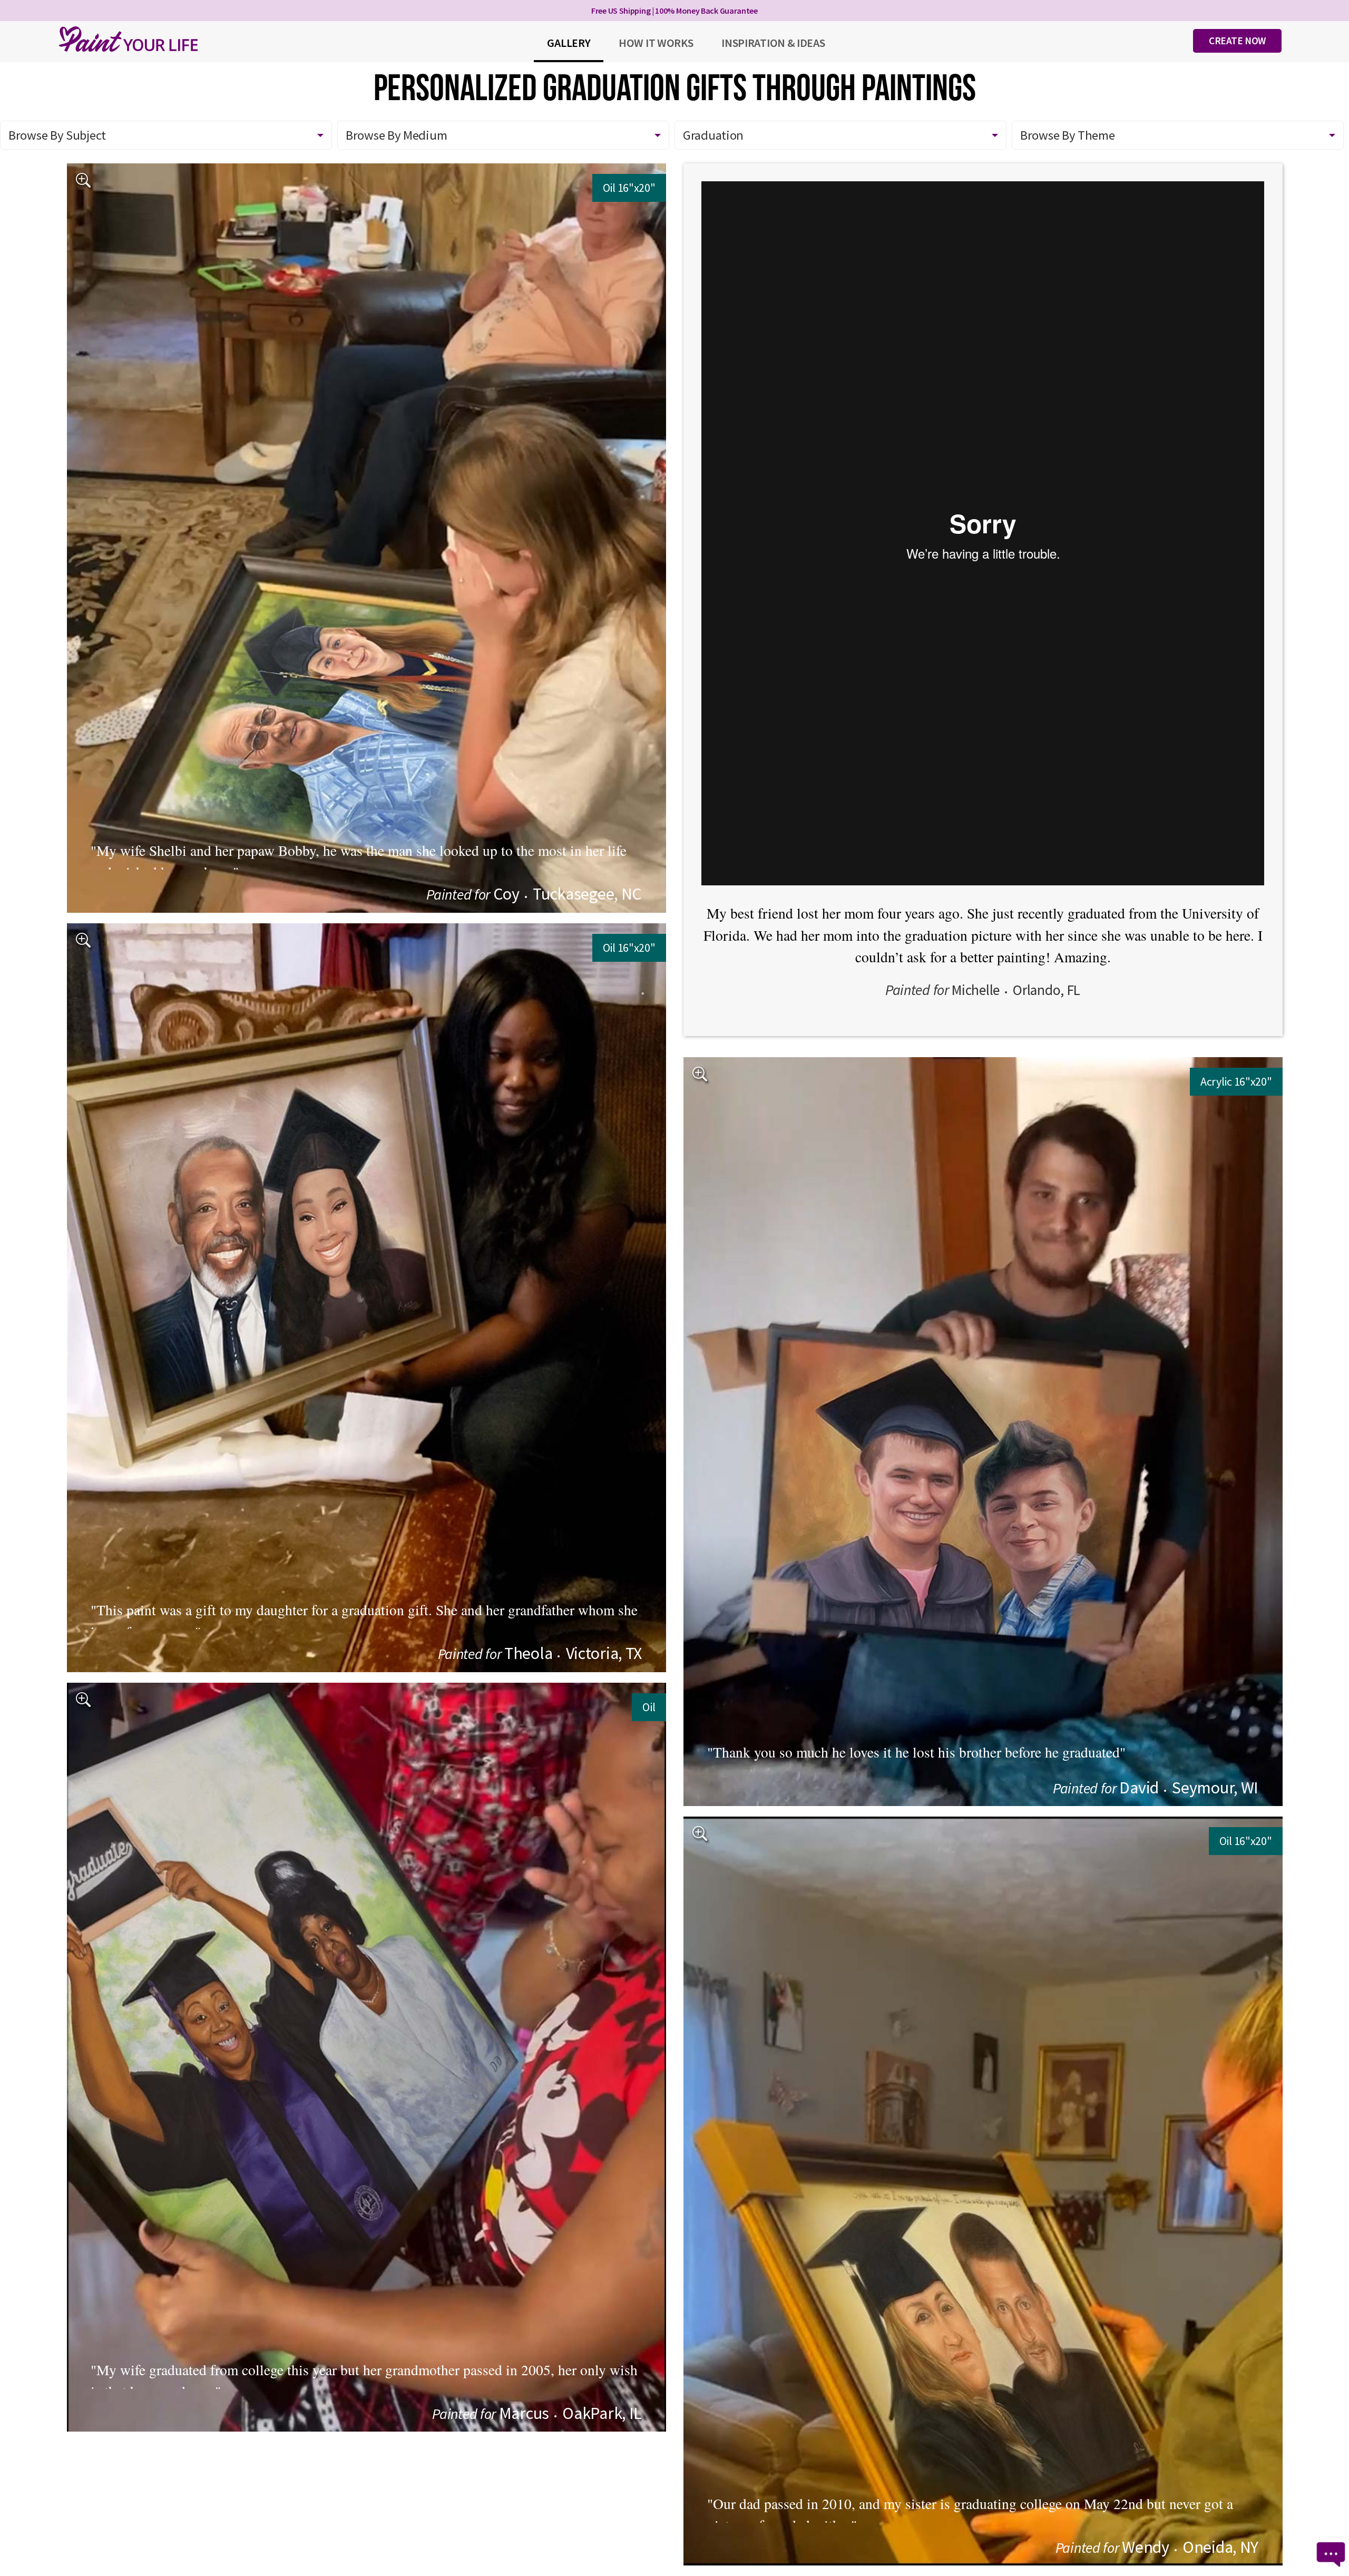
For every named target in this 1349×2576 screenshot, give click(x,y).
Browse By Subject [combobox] (57, 135)
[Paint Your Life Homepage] (129, 39)
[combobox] (840, 135)
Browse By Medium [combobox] (396, 135)
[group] (366, 538)
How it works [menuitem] (656, 43)
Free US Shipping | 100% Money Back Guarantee (674, 11)
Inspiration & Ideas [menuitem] (773, 43)
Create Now (1237, 41)
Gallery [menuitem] (569, 43)
